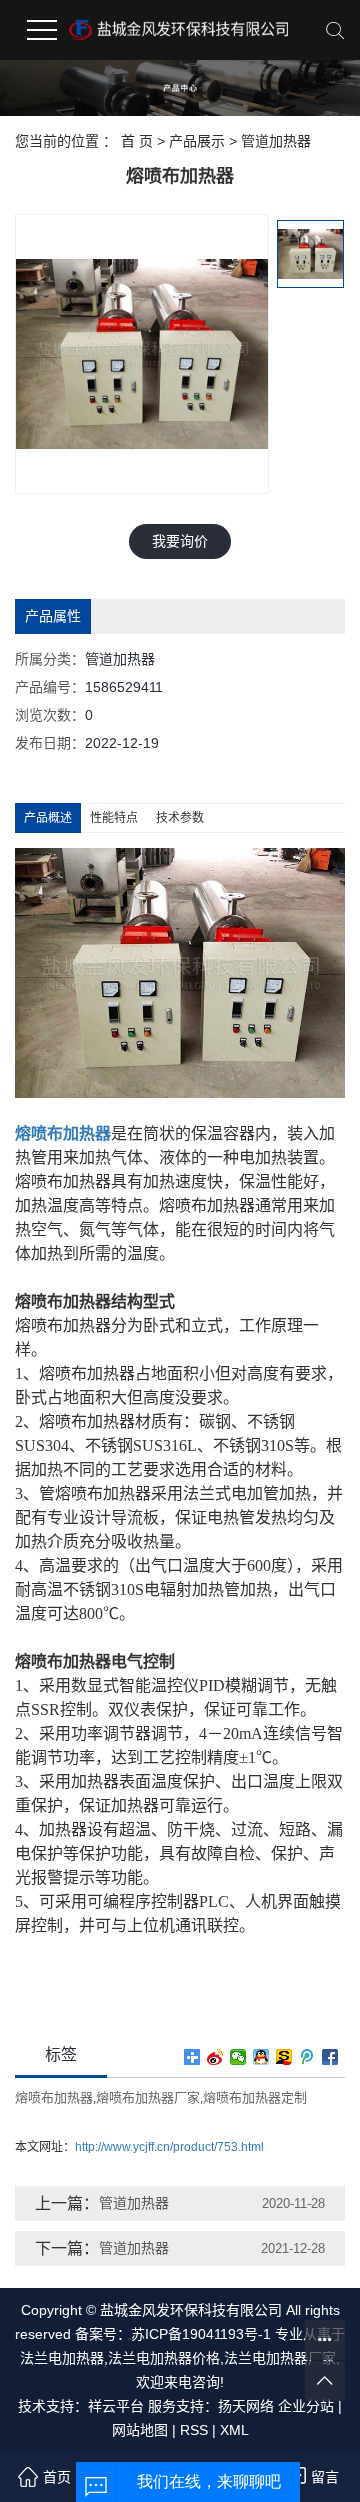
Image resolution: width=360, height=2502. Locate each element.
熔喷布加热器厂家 (148, 2097)
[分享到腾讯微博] (307, 2057)
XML (234, 2430)
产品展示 (197, 141)
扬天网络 (246, 2406)
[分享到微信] (238, 2057)
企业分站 (306, 2406)
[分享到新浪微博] (215, 2057)
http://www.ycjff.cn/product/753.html (169, 2147)
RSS (194, 2430)
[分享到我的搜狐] (284, 2057)
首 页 (137, 141)
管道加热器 (276, 141)
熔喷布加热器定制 (255, 2097)
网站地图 (140, 2430)
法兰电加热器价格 (164, 2358)
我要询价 (180, 541)
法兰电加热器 (62, 2358)
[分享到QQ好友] (261, 2057)
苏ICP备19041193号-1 (201, 2334)
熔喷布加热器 (54, 2097)
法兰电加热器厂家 (280, 2358)
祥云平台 (116, 2406)
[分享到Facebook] (330, 2057)
